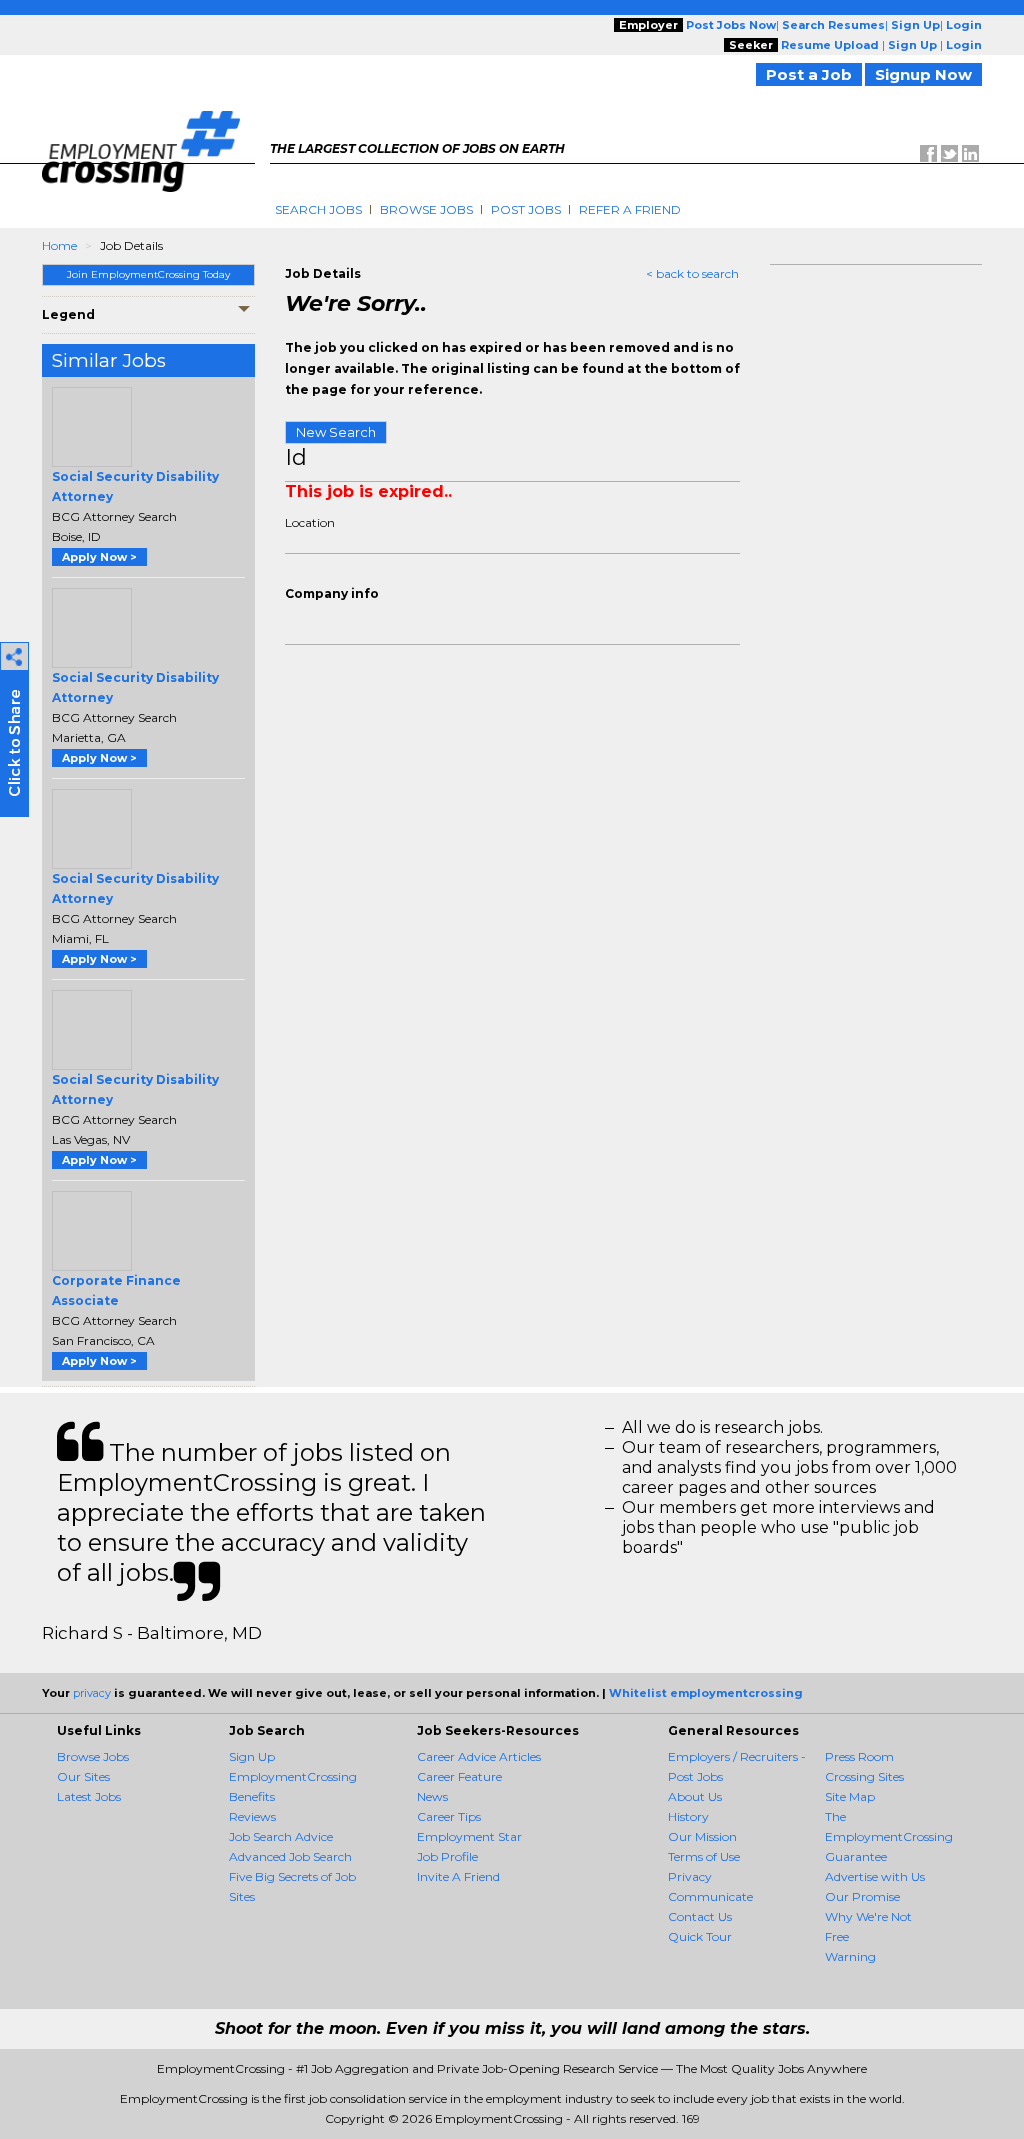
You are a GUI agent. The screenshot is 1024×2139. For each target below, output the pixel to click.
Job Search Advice (281, 1836)
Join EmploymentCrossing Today (148, 274)
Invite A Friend (458, 1876)
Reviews (252, 1816)
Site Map (850, 1796)
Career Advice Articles (479, 1756)
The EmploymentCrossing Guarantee (889, 1836)
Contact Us (700, 1916)
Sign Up (252, 1756)
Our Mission (702, 1836)
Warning (850, 1956)
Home (59, 245)
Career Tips (449, 1816)
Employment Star (469, 1836)
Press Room (859, 1756)
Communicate (710, 1896)
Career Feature (459, 1776)
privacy (92, 1693)
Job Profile (447, 1856)
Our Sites (83, 1776)
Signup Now (923, 74)
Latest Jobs (89, 1796)
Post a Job (809, 74)
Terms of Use (704, 1856)
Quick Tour (700, 1936)
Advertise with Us (875, 1876)
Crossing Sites (864, 1776)
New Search (336, 432)
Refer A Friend (630, 209)
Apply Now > (99, 557)
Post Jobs (526, 209)
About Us (695, 1796)
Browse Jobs (426, 209)
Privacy (690, 1876)
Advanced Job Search (290, 1856)
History (688, 1816)
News (432, 1796)
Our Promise (862, 1896)
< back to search (692, 273)
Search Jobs (318, 209)
